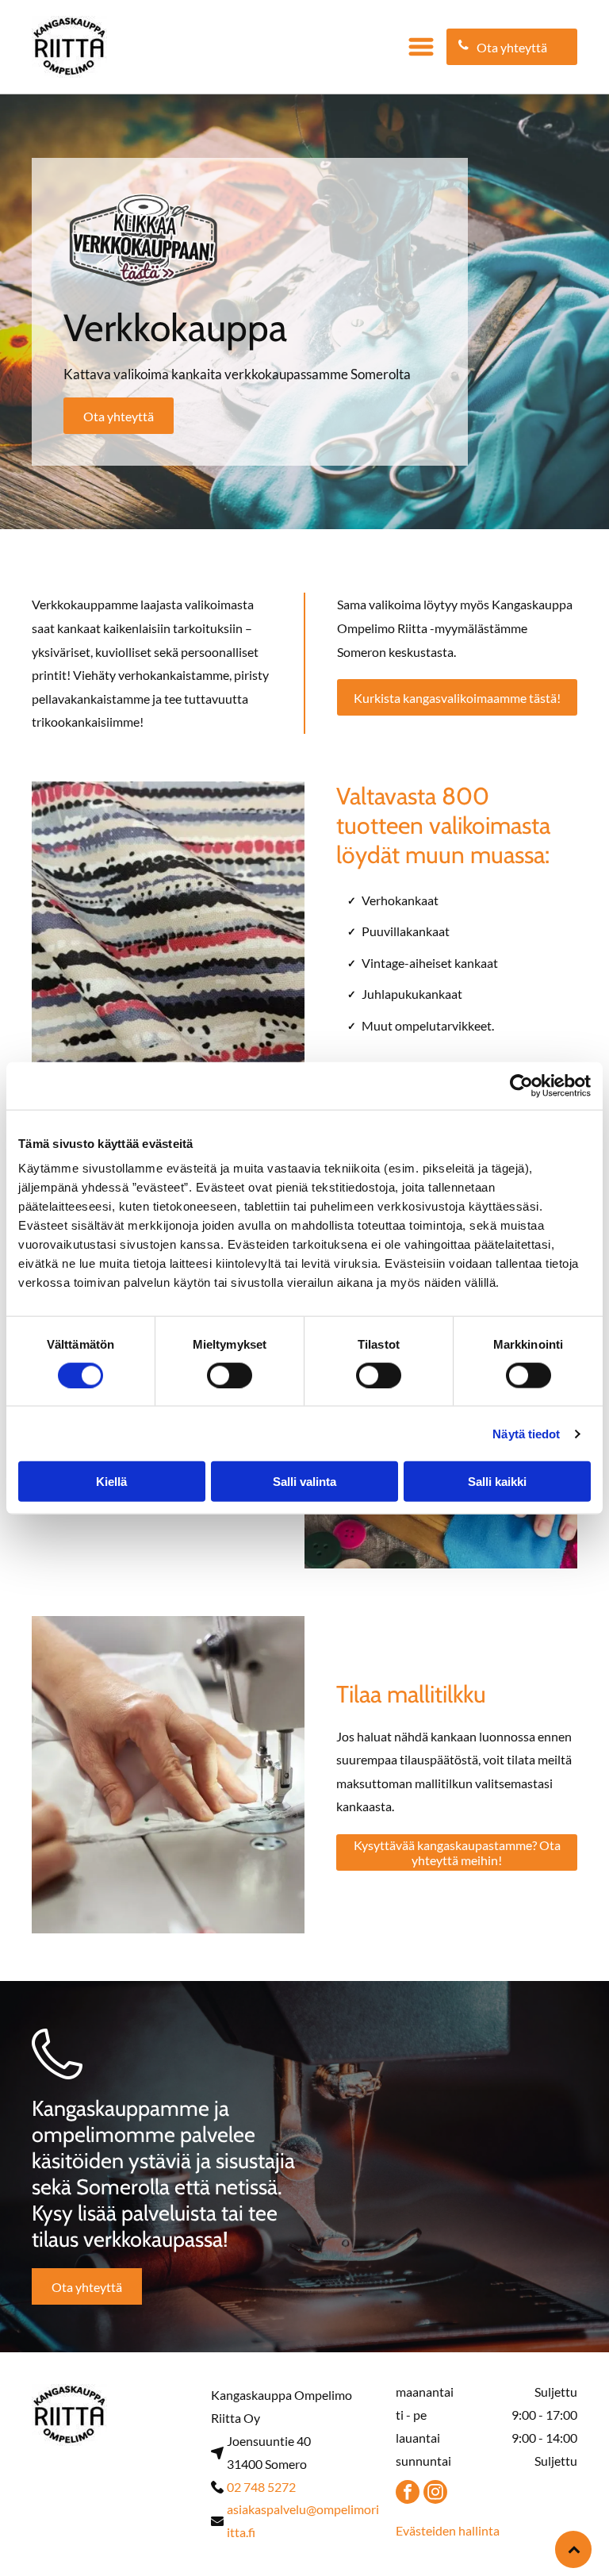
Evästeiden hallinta (448, 2530)
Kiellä (111, 1482)
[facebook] (408, 2494)
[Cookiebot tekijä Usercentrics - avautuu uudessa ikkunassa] (521, 1085)
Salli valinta (304, 1482)
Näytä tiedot (526, 1433)
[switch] (230, 1375)
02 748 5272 (261, 2487)
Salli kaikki (497, 1482)
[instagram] (435, 2494)
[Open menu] (421, 47)
